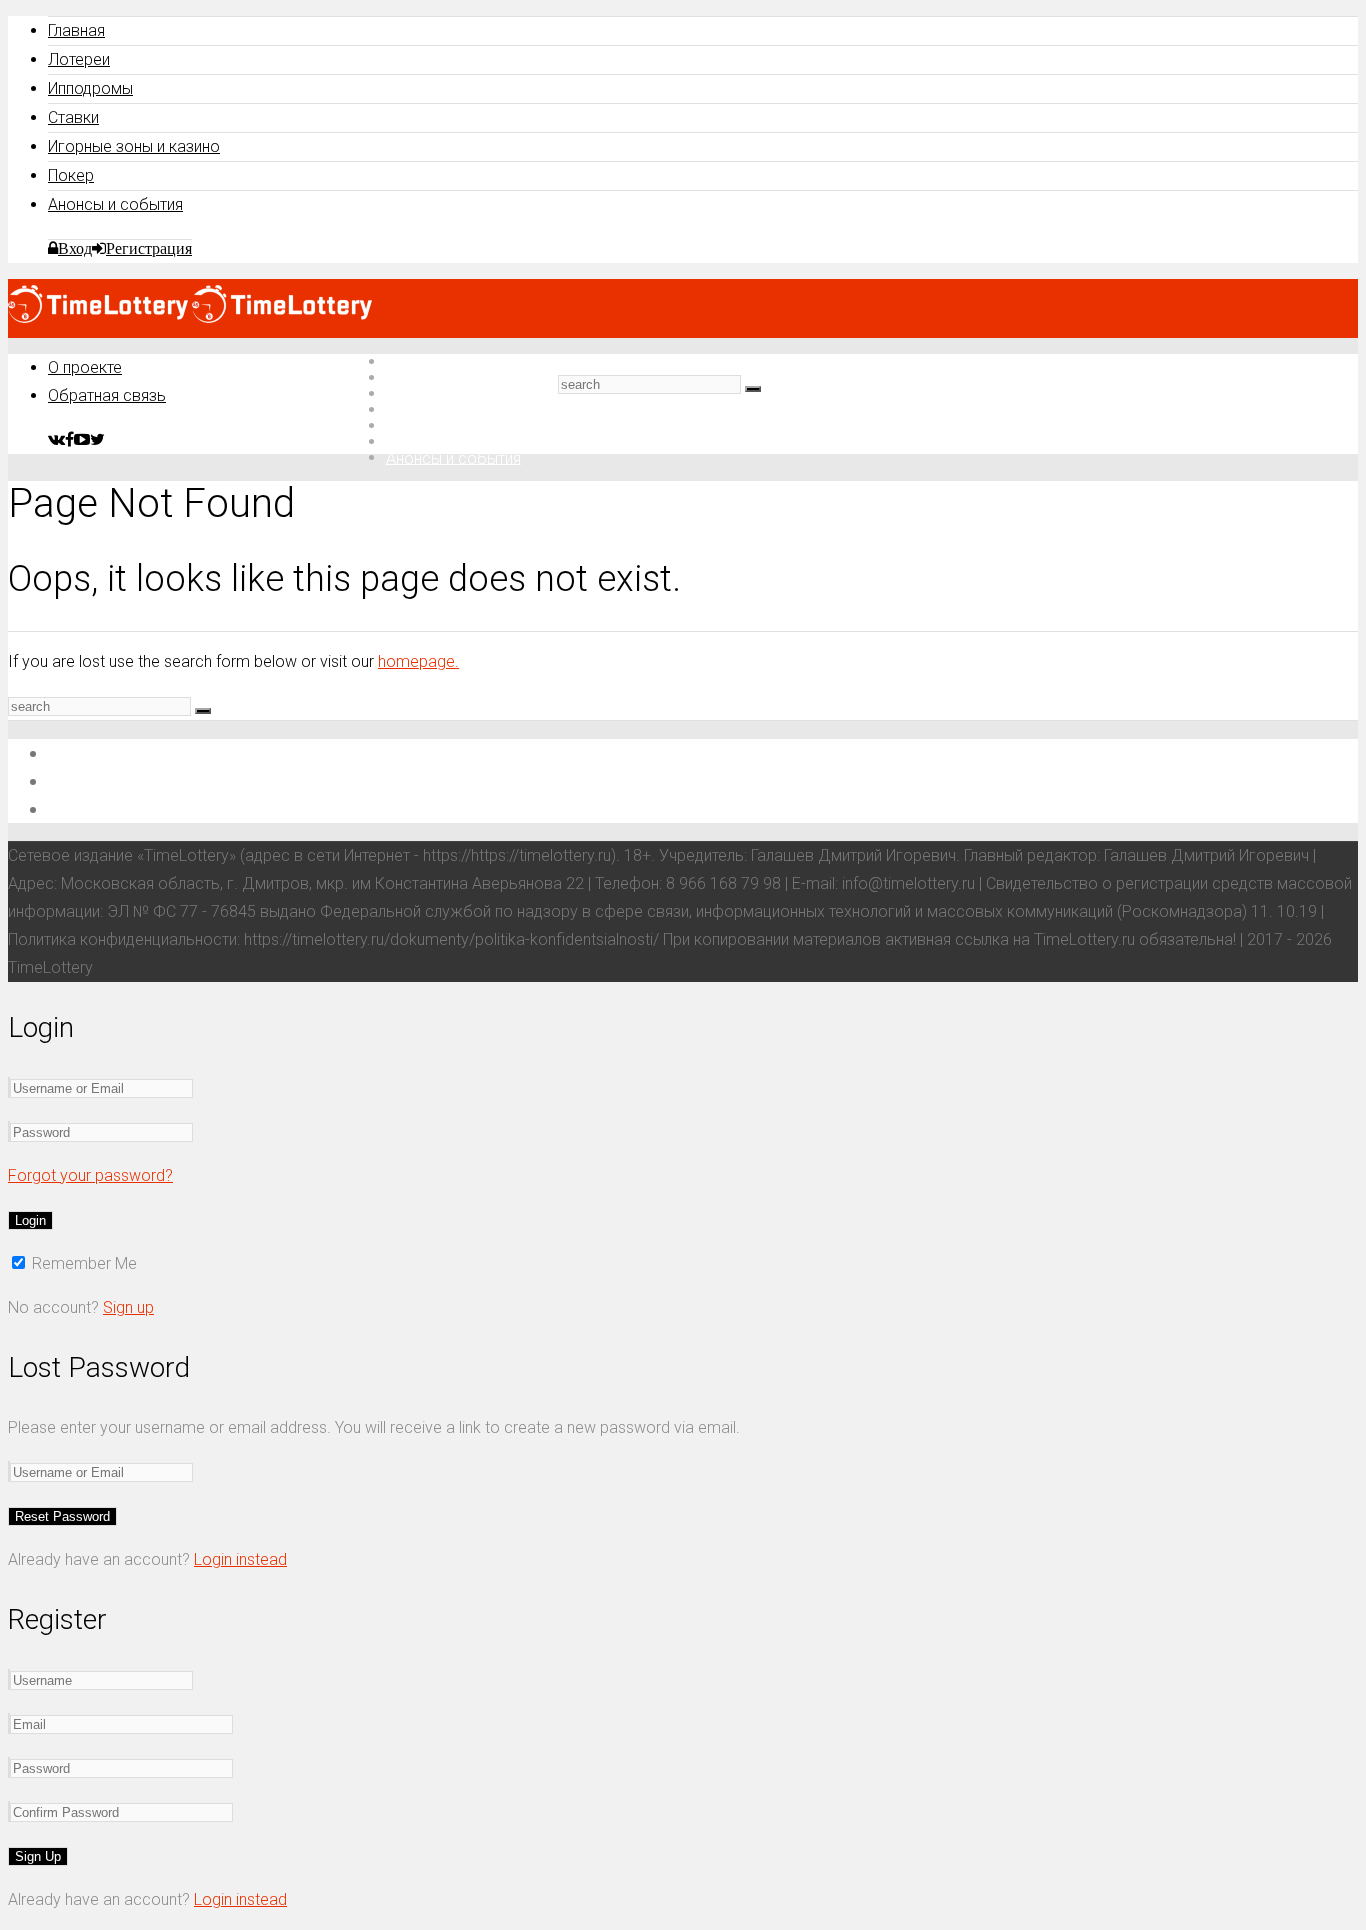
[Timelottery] (190, 317)
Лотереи (79, 59)
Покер (71, 175)
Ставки (73, 117)
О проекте (85, 367)
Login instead (240, 1559)
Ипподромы (90, 88)
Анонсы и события (115, 204)
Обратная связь (107, 395)
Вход (75, 248)
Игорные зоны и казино (134, 146)
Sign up (128, 1307)
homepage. (418, 661)
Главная (76, 30)
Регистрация (149, 248)
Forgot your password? (90, 1175)
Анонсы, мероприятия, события (177, 808)
